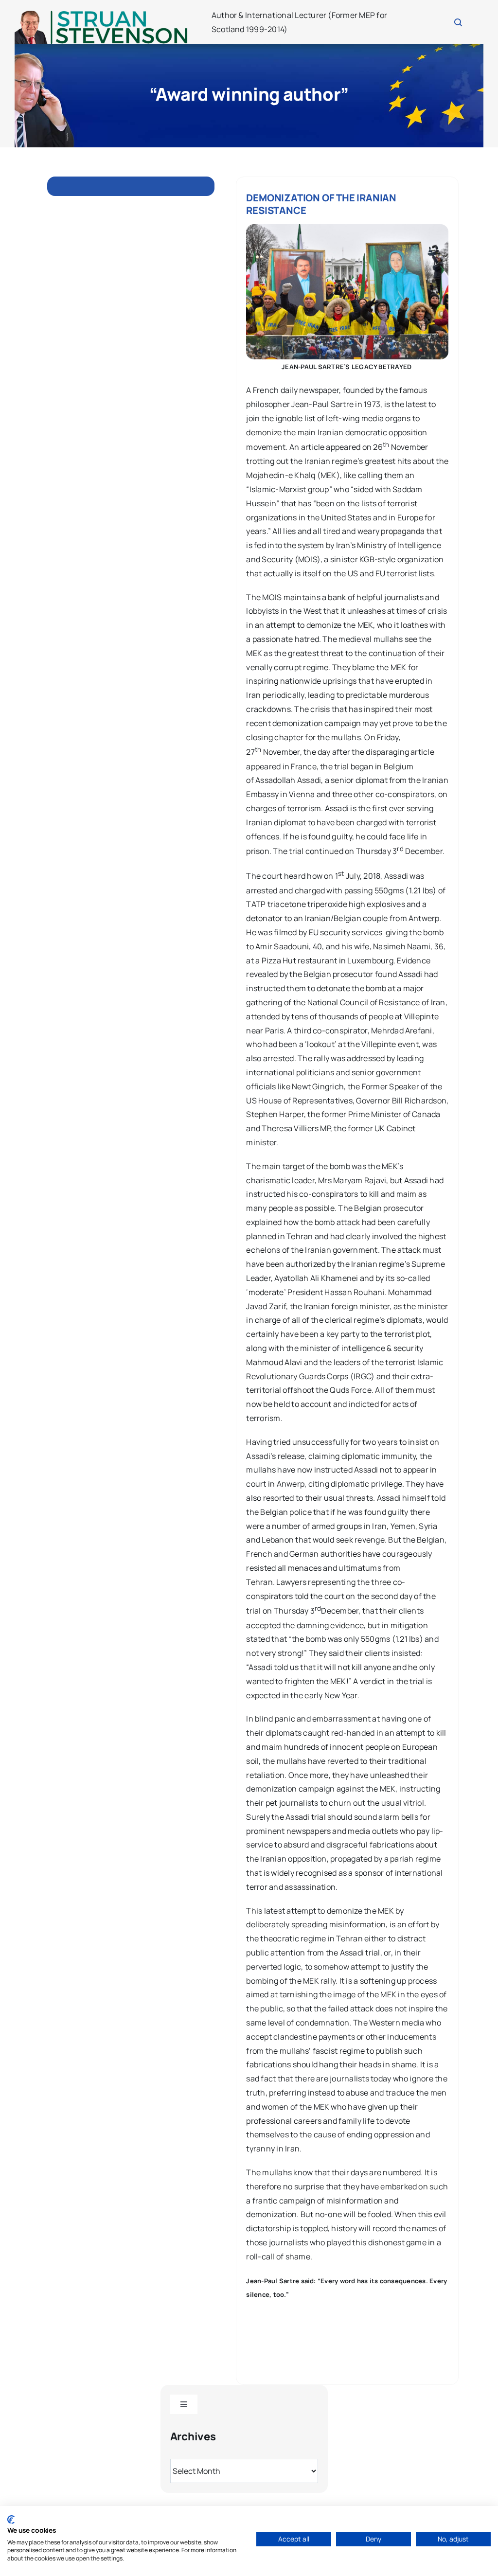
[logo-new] (101, 14)
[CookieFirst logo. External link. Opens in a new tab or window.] (11, 2520)
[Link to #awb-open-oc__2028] (458, 22)
